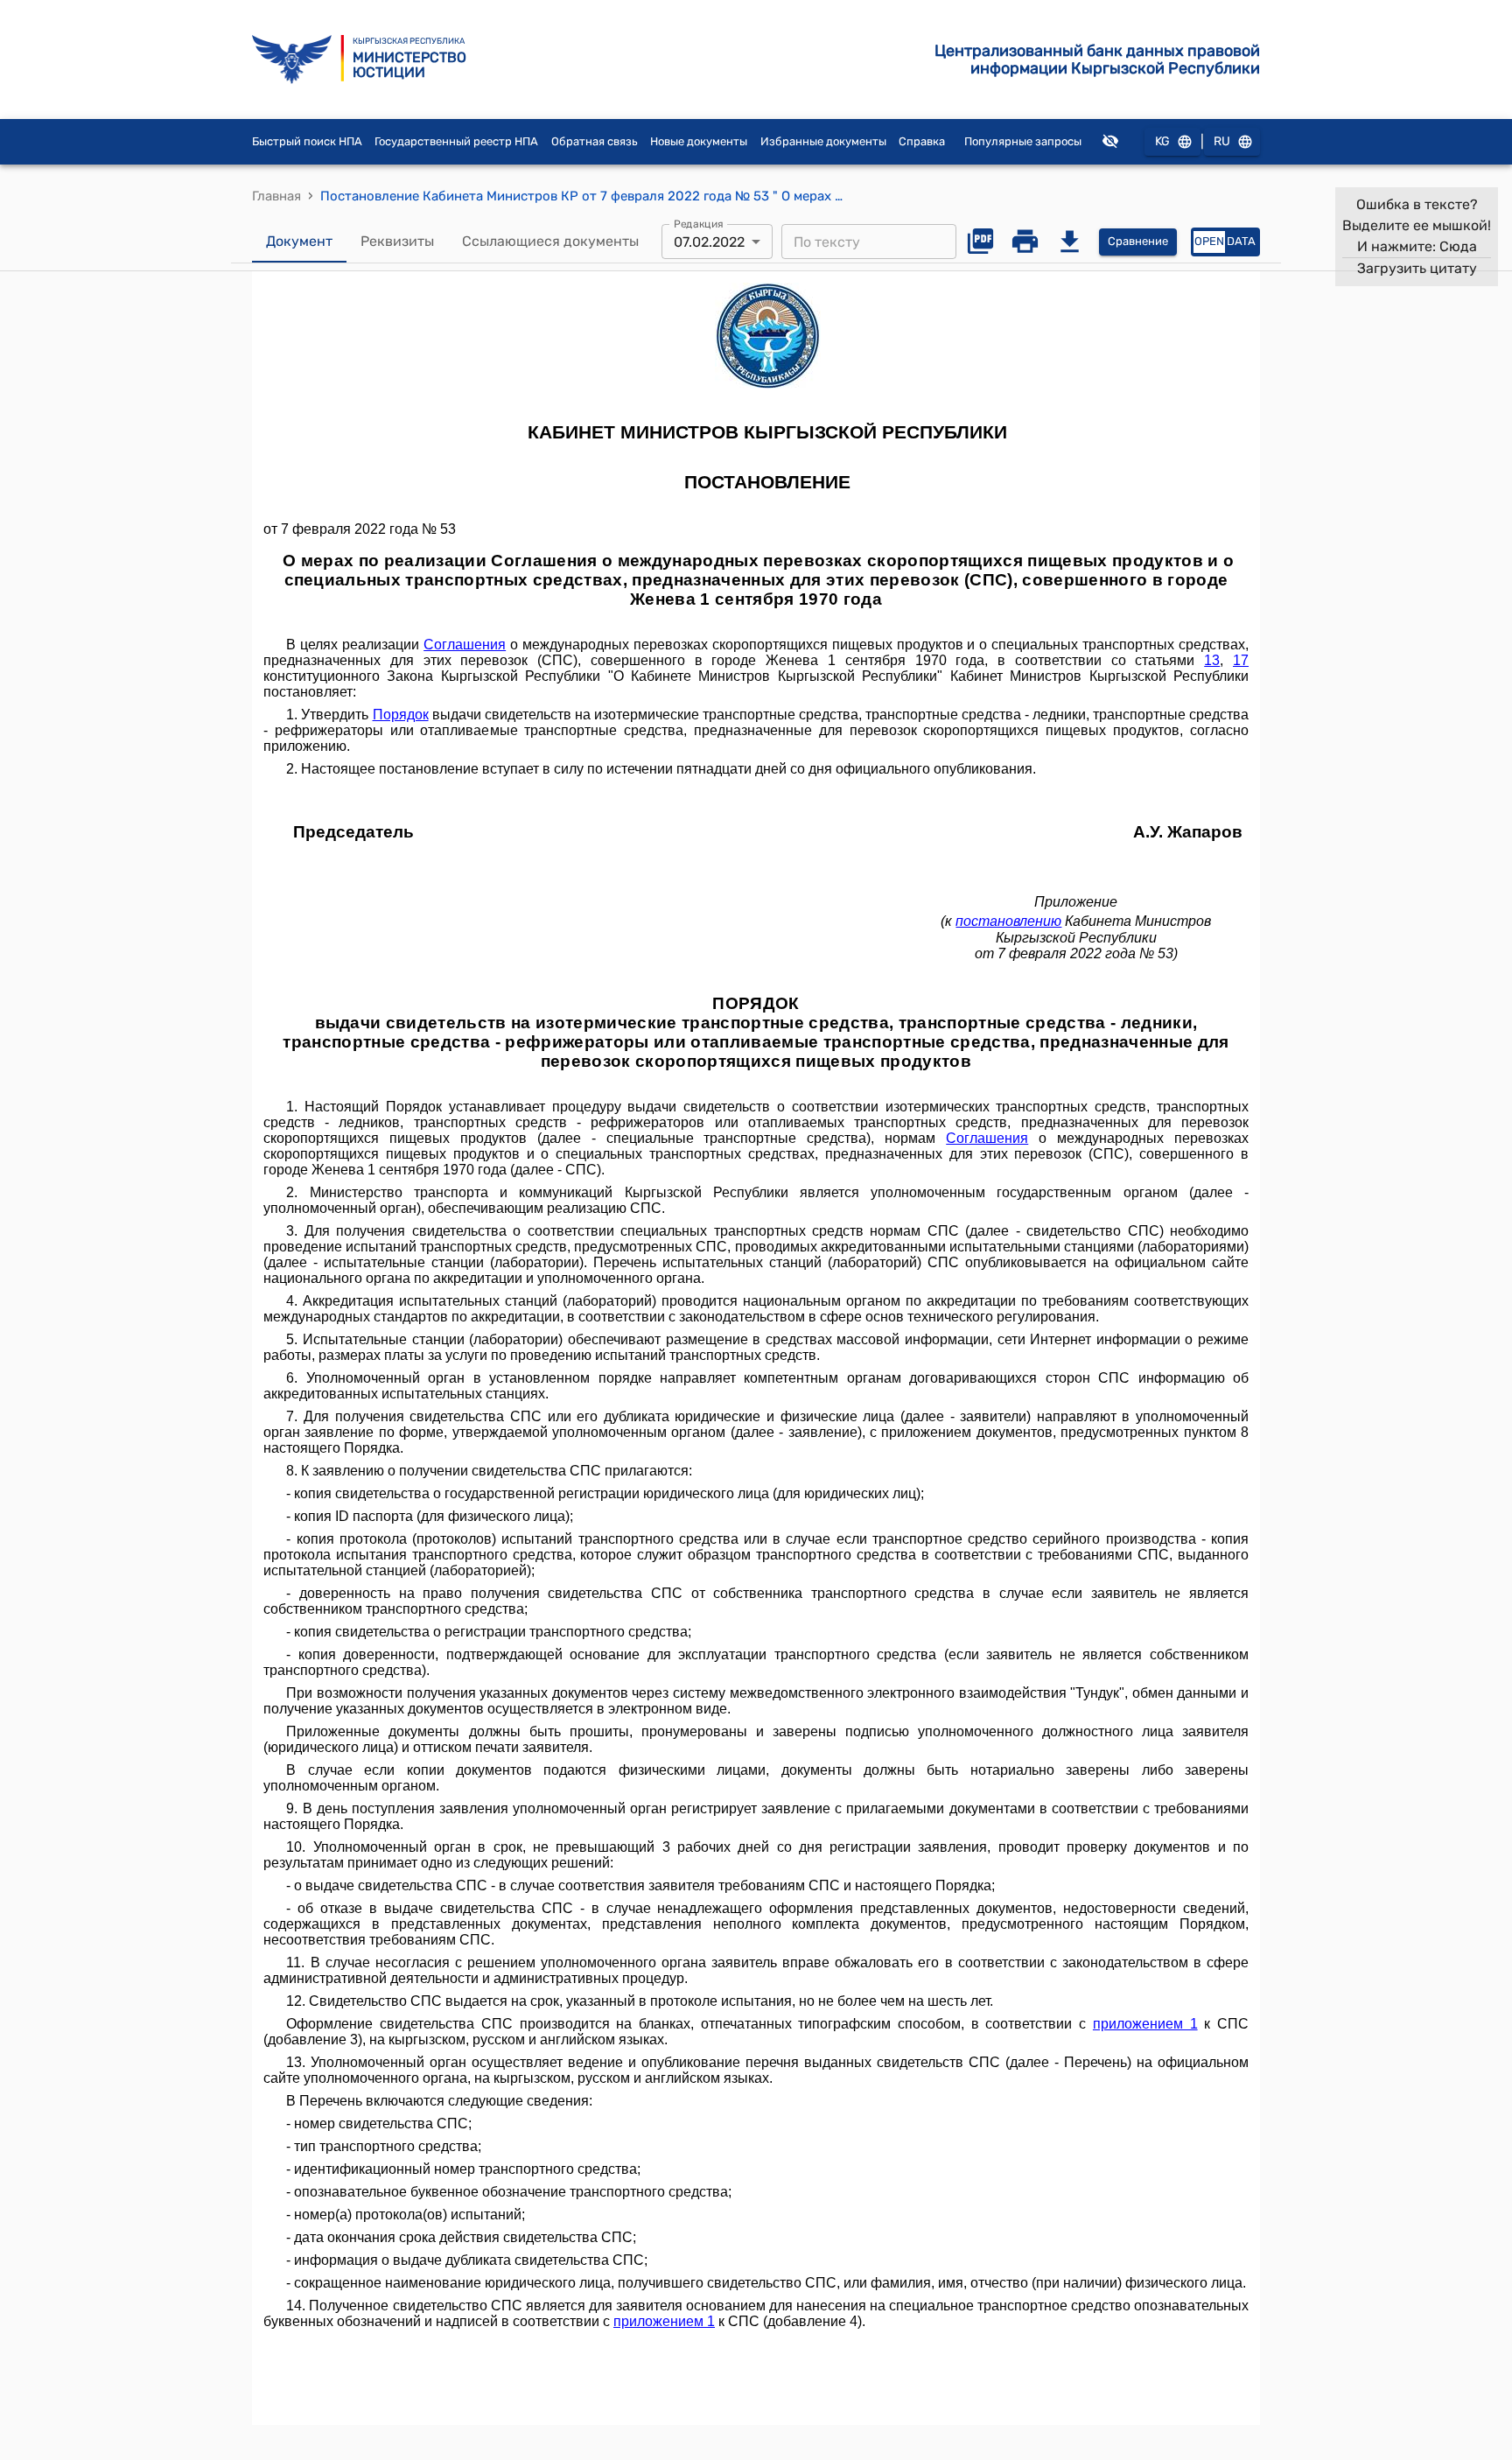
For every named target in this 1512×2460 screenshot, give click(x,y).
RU (1222, 141)
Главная (276, 196)
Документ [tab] (299, 241)
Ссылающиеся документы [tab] (550, 241)
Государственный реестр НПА (456, 141)
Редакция (699, 224)
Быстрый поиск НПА (307, 141)
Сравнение (1138, 241)
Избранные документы (823, 141)
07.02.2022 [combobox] (709, 242)
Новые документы (699, 141)
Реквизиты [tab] (397, 241)
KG (1162, 141)
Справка (922, 141)
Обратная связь (595, 141)
